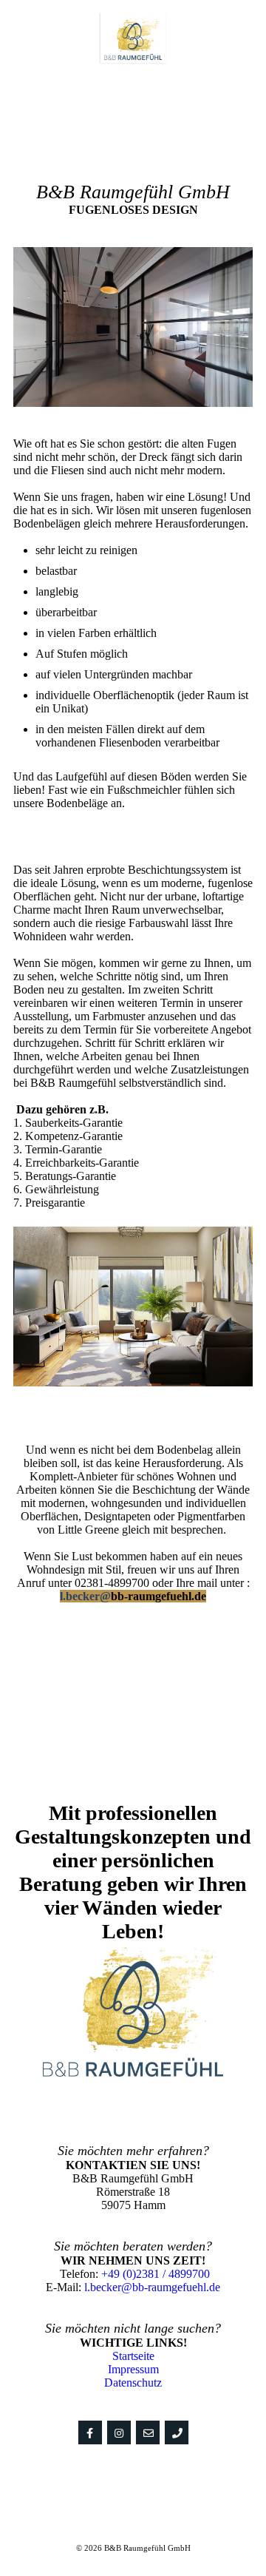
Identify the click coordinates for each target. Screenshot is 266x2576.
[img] (133, 39)
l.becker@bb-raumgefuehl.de (152, 2287)
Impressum (133, 2369)
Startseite (133, 2356)
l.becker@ (85, 1596)
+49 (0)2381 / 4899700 (156, 2274)
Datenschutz (133, 2383)
